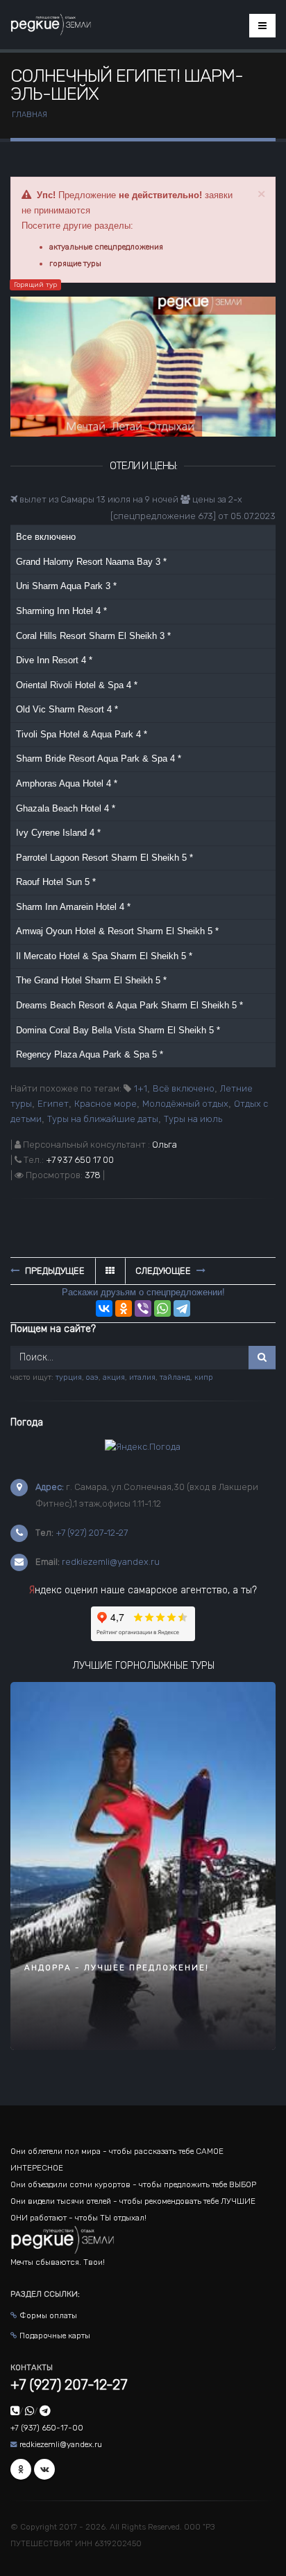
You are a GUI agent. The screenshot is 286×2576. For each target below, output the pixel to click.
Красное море (106, 1104)
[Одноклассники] (124, 1308)
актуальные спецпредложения (106, 247)
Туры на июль (193, 1119)
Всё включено (184, 1088)
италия (142, 1377)
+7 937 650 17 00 (80, 1160)
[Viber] (143, 1308)
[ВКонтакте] (104, 1308)
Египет (53, 1104)
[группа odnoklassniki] (21, 2469)
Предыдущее (54, 1271)
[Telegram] (182, 1308)
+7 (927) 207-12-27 (92, 1533)
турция (69, 1377)
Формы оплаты (48, 2315)
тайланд (175, 1377)
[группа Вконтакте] (44, 2469)
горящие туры (75, 263)
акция (114, 1377)
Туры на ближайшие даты (103, 1119)
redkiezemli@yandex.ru (111, 1562)
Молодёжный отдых (185, 1104)
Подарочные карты (55, 2336)
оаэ (92, 1377)
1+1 (141, 1088)
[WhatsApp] (162, 1308)
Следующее (164, 1271)
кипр (204, 1377)
